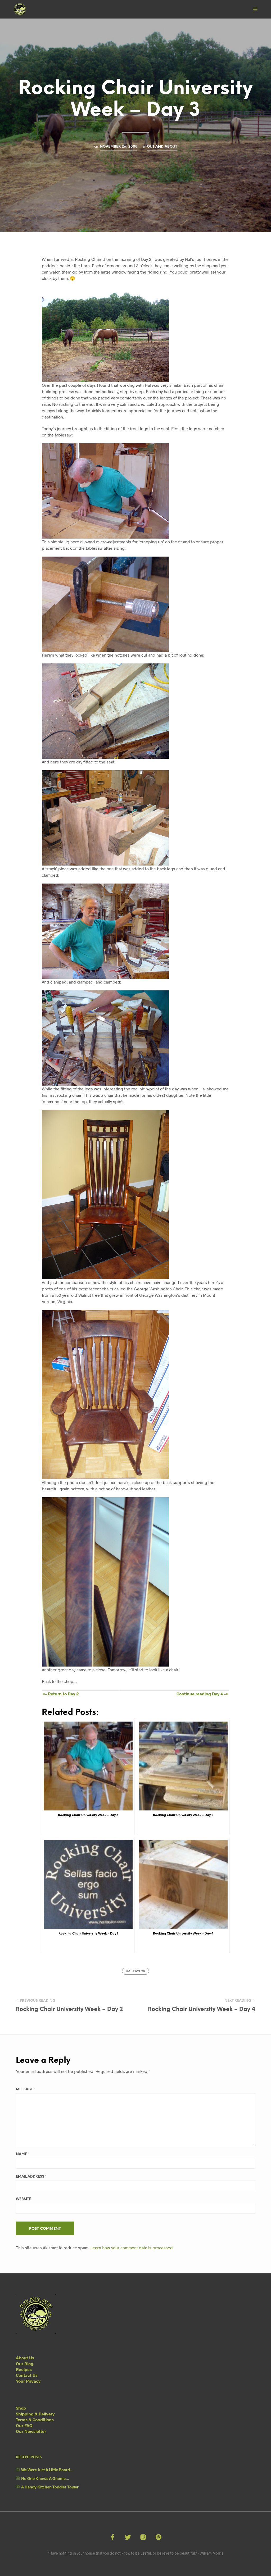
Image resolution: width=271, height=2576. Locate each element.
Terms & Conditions (35, 2420)
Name (22, 2154)
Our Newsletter (31, 2431)
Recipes (24, 2369)
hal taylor (135, 1971)
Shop (21, 2408)
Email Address (31, 2177)
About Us (25, 2358)
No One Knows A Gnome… (45, 2478)
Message (26, 2089)
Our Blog (25, 2363)
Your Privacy (28, 2381)
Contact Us (27, 2375)
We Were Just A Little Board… (47, 2470)
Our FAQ (24, 2425)
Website (23, 2199)
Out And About (162, 147)
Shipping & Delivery (35, 2414)
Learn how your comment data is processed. (132, 2248)
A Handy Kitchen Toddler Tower (50, 2487)
